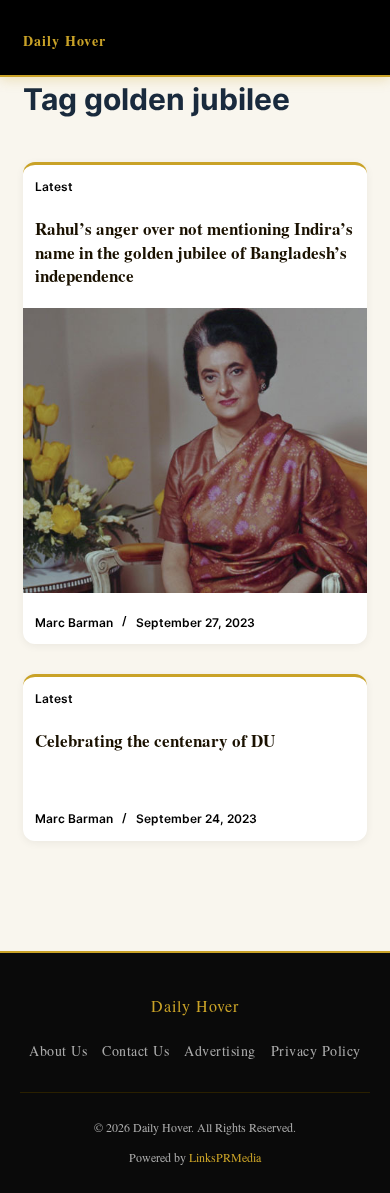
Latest (54, 186)
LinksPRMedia (225, 1157)
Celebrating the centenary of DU (155, 740)
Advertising (220, 1050)
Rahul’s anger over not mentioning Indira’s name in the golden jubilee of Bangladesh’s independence (194, 252)
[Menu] (358, 38)
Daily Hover (64, 40)
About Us (58, 1050)
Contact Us (135, 1050)
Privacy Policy (316, 1050)
